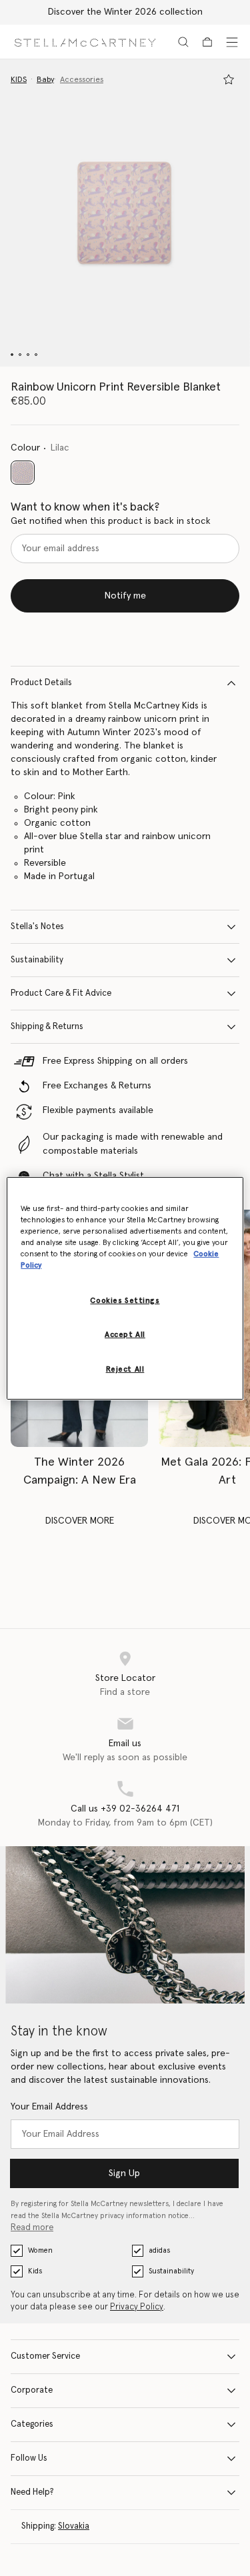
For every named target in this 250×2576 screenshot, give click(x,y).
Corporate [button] (32, 2390)
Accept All (125, 1335)
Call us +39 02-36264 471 (125, 1809)
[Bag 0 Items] (207, 42)
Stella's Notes (37, 927)
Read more (32, 2228)
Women (40, 2250)
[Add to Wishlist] (229, 79)
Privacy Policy (137, 2307)
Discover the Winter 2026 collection (125, 12)
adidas (159, 2250)
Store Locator (125, 1678)
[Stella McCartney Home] (85, 42)
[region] (125, 1288)
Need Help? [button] (32, 2492)
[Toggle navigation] (232, 42)
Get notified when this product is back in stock (111, 521)
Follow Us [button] (29, 2458)
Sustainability (37, 960)
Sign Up (124, 2173)
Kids (35, 2271)
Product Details (41, 683)
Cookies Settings (125, 1301)
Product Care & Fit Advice (61, 993)
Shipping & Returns (47, 1027)
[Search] (183, 42)
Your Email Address (49, 2107)
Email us (125, 1744)
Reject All (125, 1369)
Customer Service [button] (45, 2356)
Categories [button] (32, 2424)
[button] (125, 213)
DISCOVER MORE (80, 1521)
